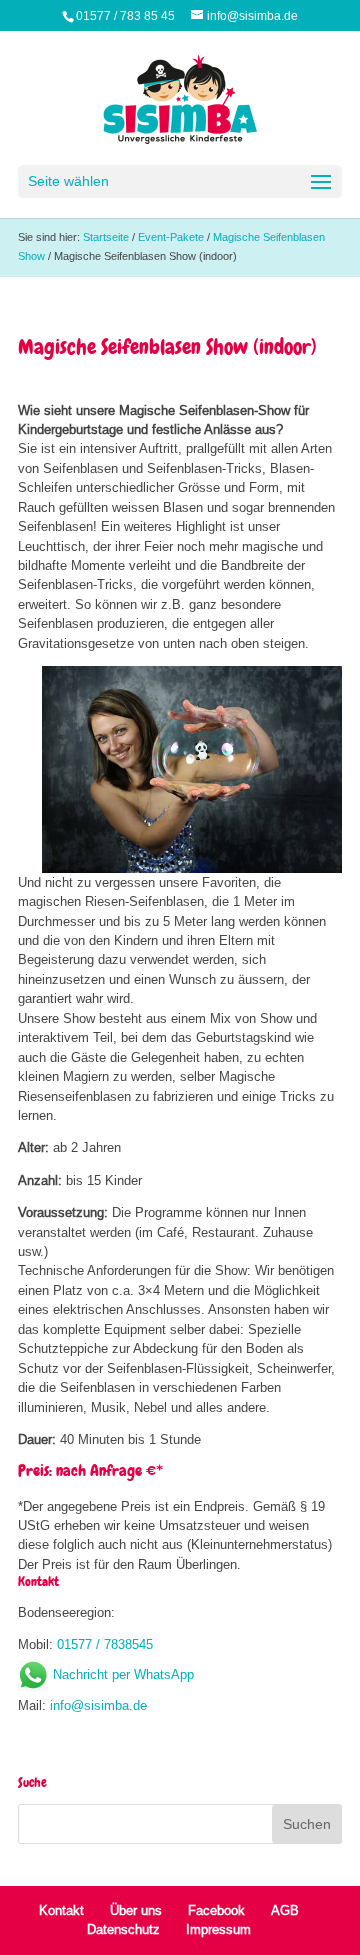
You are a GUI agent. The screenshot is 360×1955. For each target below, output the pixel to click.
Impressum (218, 1929)
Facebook (216, 1910)
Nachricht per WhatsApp (123, 1674)
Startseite (106, 237)
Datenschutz (123, 1929)
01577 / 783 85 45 (125, 15)
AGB (285, 1910)
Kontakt (61, 1910)
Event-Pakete (171, 237)
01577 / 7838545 (105, 1644)
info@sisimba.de (98, 1705)
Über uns (136, 1910)
